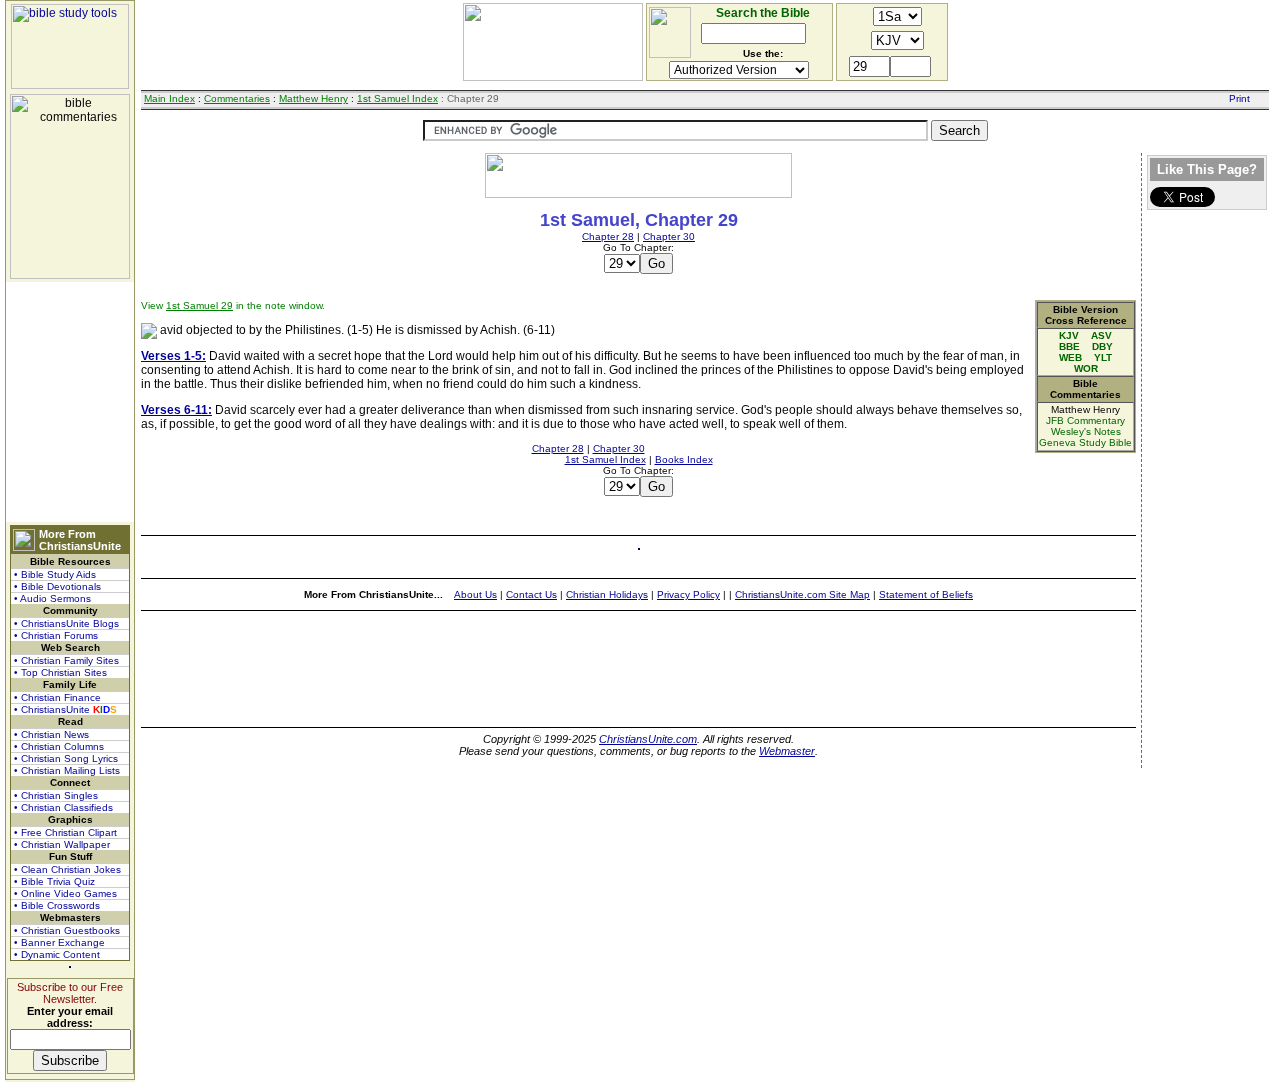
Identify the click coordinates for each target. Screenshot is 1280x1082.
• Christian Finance (57, 697)
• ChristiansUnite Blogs (66, 623)
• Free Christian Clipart (65, 832)
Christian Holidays (607, 594)
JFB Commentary (1085, 420)
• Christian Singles (56, 795)
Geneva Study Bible (1085, 442)
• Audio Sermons (52, 598)
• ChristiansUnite (65, 709)
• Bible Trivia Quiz (54, 881)
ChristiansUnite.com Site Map (802, 594)
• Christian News (51, 734)
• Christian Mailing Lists (67, 770)
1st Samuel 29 (199, 305)
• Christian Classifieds (63, 807)
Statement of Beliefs (926, 594)
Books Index (684, 459)
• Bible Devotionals (57, 586)
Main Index (169, 98)
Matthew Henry (313, 98)
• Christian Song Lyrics (66, 758)
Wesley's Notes (1086, 431)
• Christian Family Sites (66, 660)
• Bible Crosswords (57, 905)
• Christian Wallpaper (62, 844)
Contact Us (531, 594)
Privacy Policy (688, 594)
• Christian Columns (59, 746)
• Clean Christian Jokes (67, 869)
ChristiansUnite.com (648, 739)
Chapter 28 (608, 236)
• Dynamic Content (57, 954)
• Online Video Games (65, 893)
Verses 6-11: (176, 410)
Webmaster (787, 751)
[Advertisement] (70, 402)
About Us (475, 594)
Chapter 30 (669, 236)
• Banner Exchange (59, 942)
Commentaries (237, 98)
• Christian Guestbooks (67, 930)
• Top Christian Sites (60, 672)
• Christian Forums (56, 635)
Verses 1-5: (173, 356)
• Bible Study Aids (55, 574)
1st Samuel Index (397, 98)
